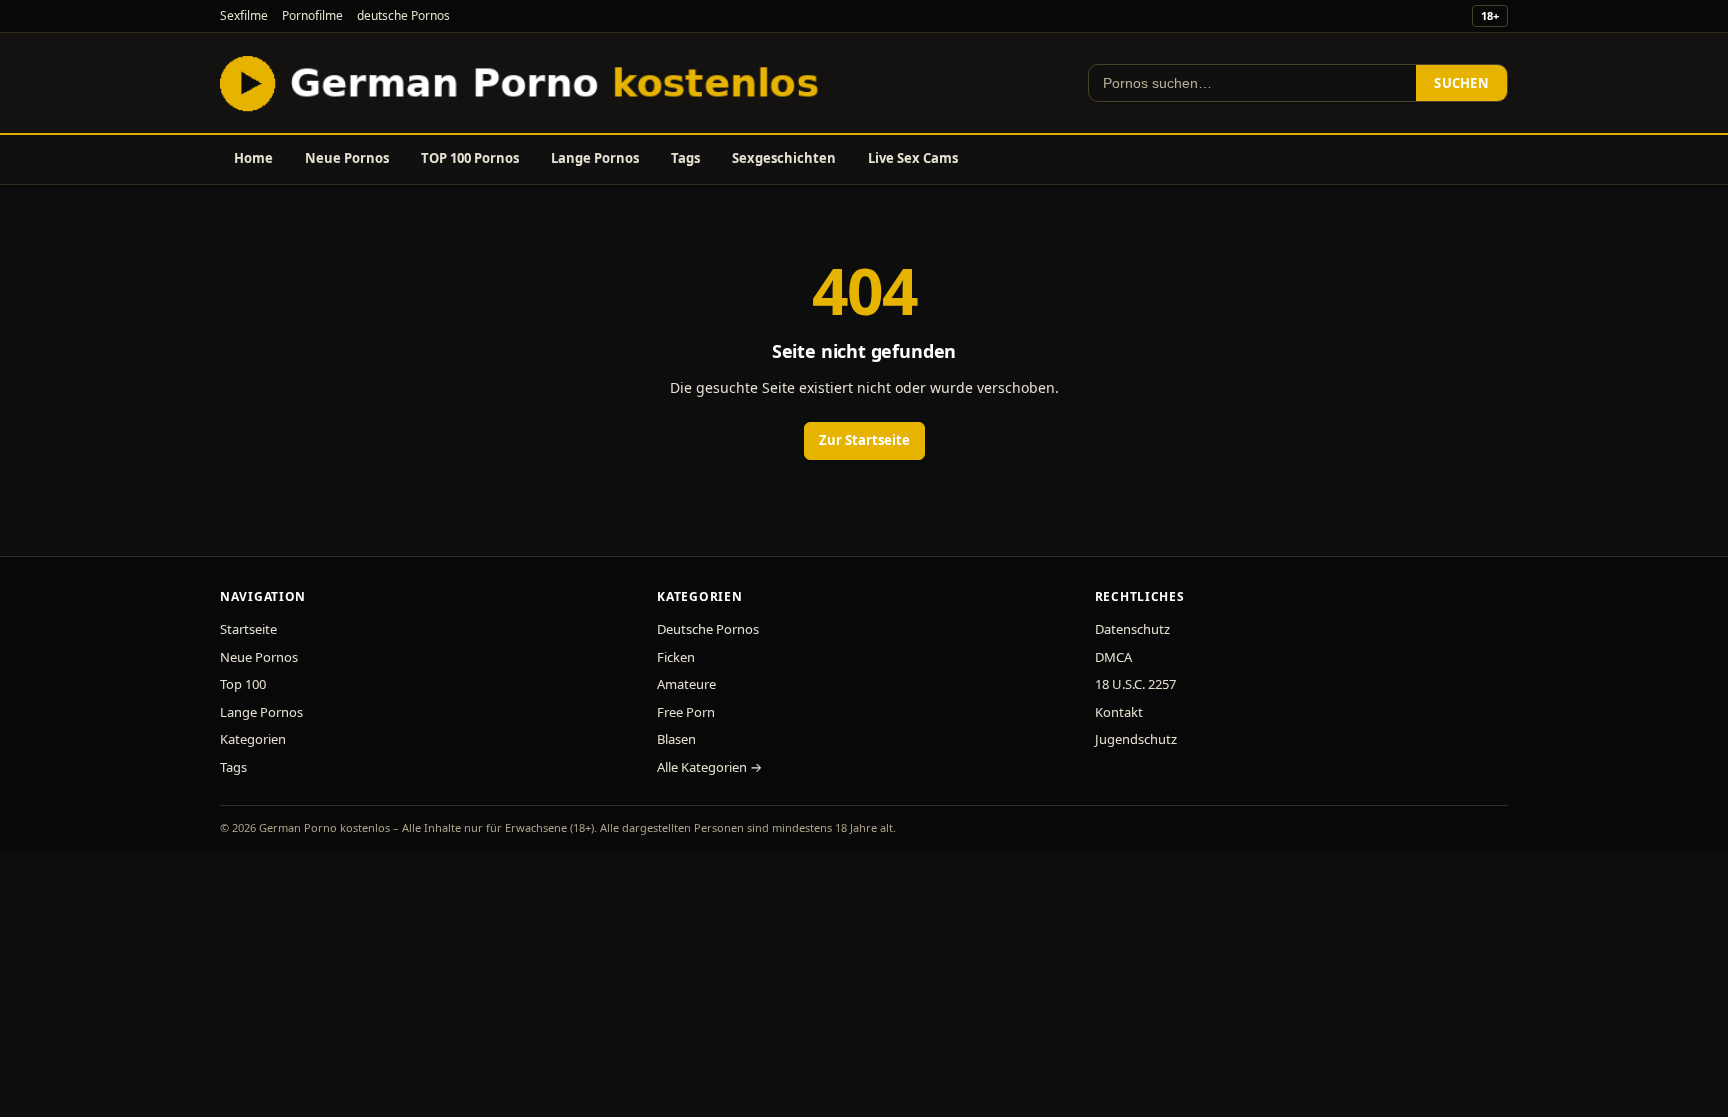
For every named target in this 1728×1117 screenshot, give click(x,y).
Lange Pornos (595, 158)
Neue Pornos (347, 158)
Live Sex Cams (913, 158)
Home (253, 158)
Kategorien (253, 739)
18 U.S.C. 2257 (1135, 684)
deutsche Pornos (403, 15)
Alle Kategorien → (709, 767)
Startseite (248, 629)
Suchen (1461, 83)
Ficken (676, 657)
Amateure (686, 684)
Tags (685, 158)
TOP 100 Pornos (470, 158)
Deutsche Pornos (708, 629)
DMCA (1113, 657)
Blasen (676, 739)
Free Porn (686, 712)
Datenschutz (1132, 629)
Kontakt (1119, 712)
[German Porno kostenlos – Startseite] (524, 83)
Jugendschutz (1136, 739)
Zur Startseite (864, 440)
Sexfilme (244, 15)
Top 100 (243, 684)
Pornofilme (312, 15)
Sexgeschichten (784, 158)
